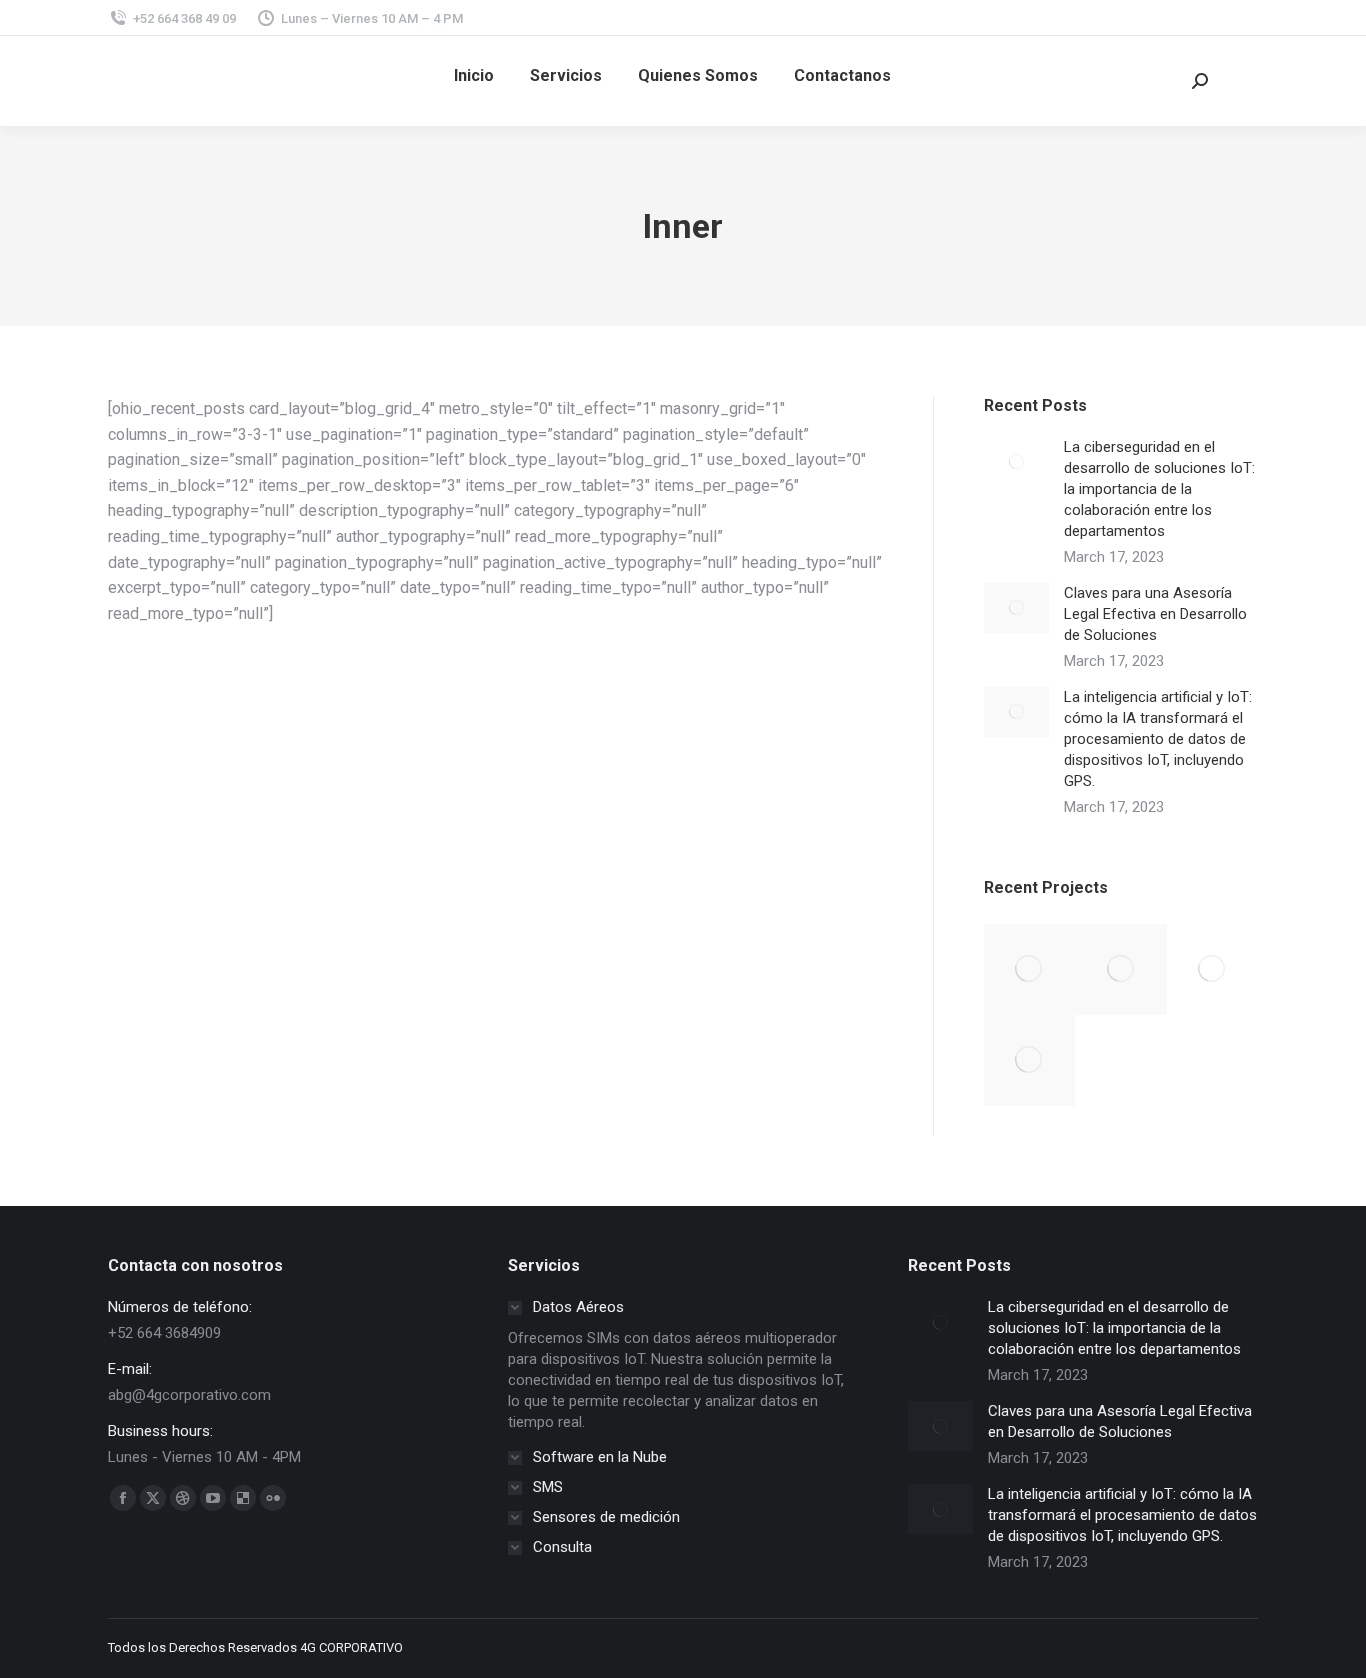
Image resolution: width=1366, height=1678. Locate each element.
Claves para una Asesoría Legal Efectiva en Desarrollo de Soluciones (1155, 614)
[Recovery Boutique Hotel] (1029, 1060)
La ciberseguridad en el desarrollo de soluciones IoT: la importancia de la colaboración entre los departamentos (1159, 489)
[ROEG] (1212, 969)
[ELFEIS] (1120, 969)
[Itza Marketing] (1029, 969)
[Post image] (1016, 462)
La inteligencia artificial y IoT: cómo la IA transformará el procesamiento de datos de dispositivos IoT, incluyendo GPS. (1158, 739)
